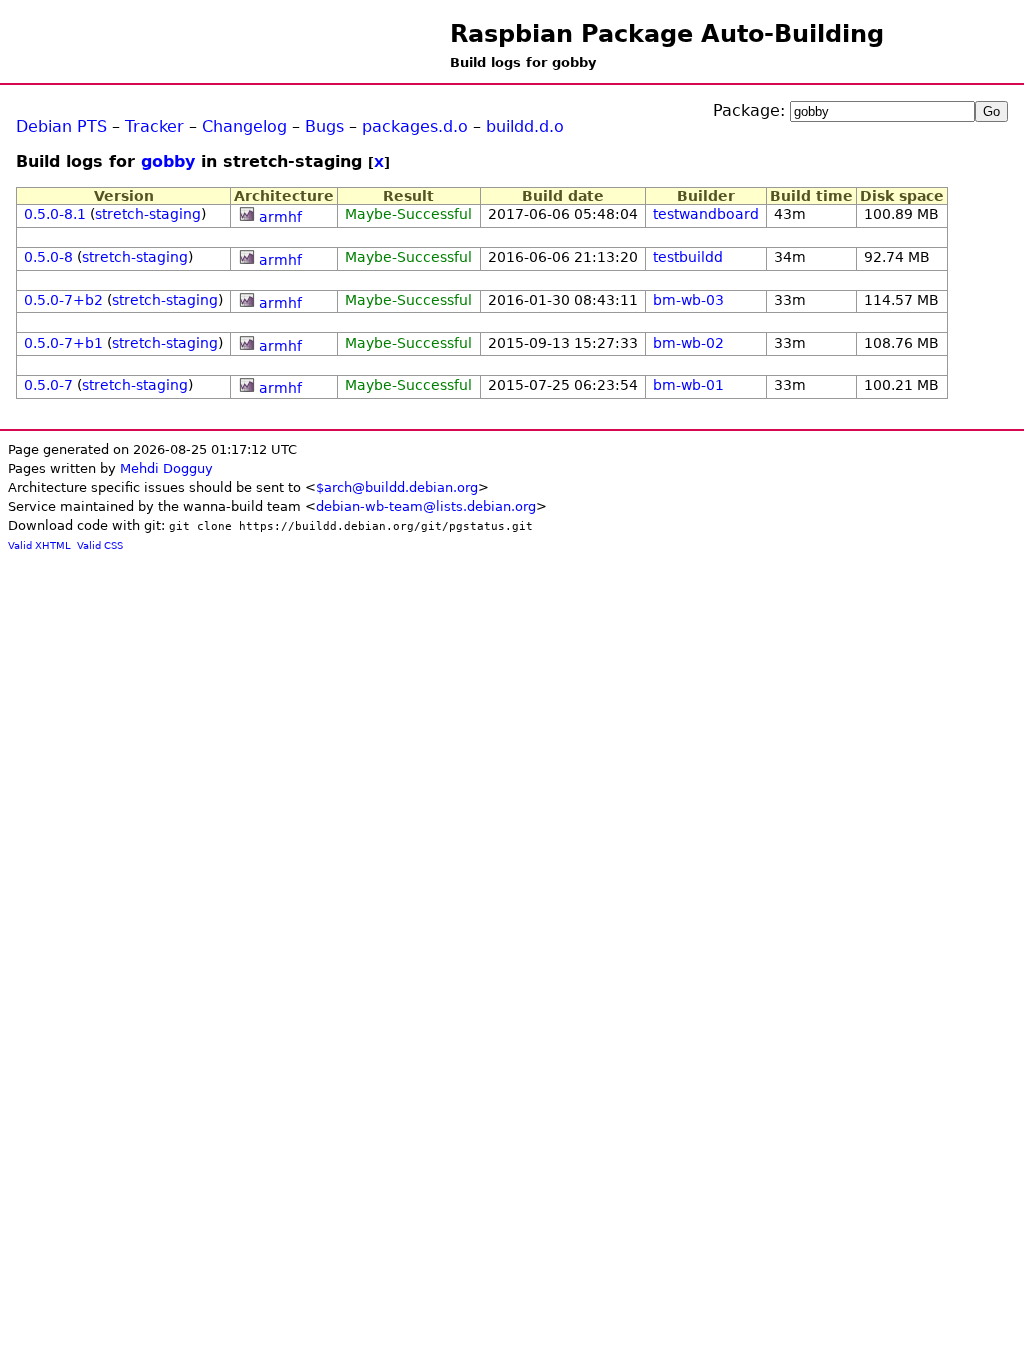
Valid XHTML (39, 545)
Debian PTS (61, 126)
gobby (168, 161)
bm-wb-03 (688, 300)
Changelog (244, 126)
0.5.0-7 (48, 385)
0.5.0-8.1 (55, 214)
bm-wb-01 (688, 385)
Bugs (324, 126)
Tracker (154, 126)
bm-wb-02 (688, 343)
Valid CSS (100, 545)
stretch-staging (148, 214)
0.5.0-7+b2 (63, 300)
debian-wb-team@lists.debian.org (426, 506)
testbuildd (688, 257)
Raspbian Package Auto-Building (667, 34)
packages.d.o (415, 126)
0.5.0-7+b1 (63, 343)
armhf (280, 217)
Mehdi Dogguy (166, 468)
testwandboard (706, 214)
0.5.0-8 (48, 257)
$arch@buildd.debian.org (397, 487)
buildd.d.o (525, 126)
